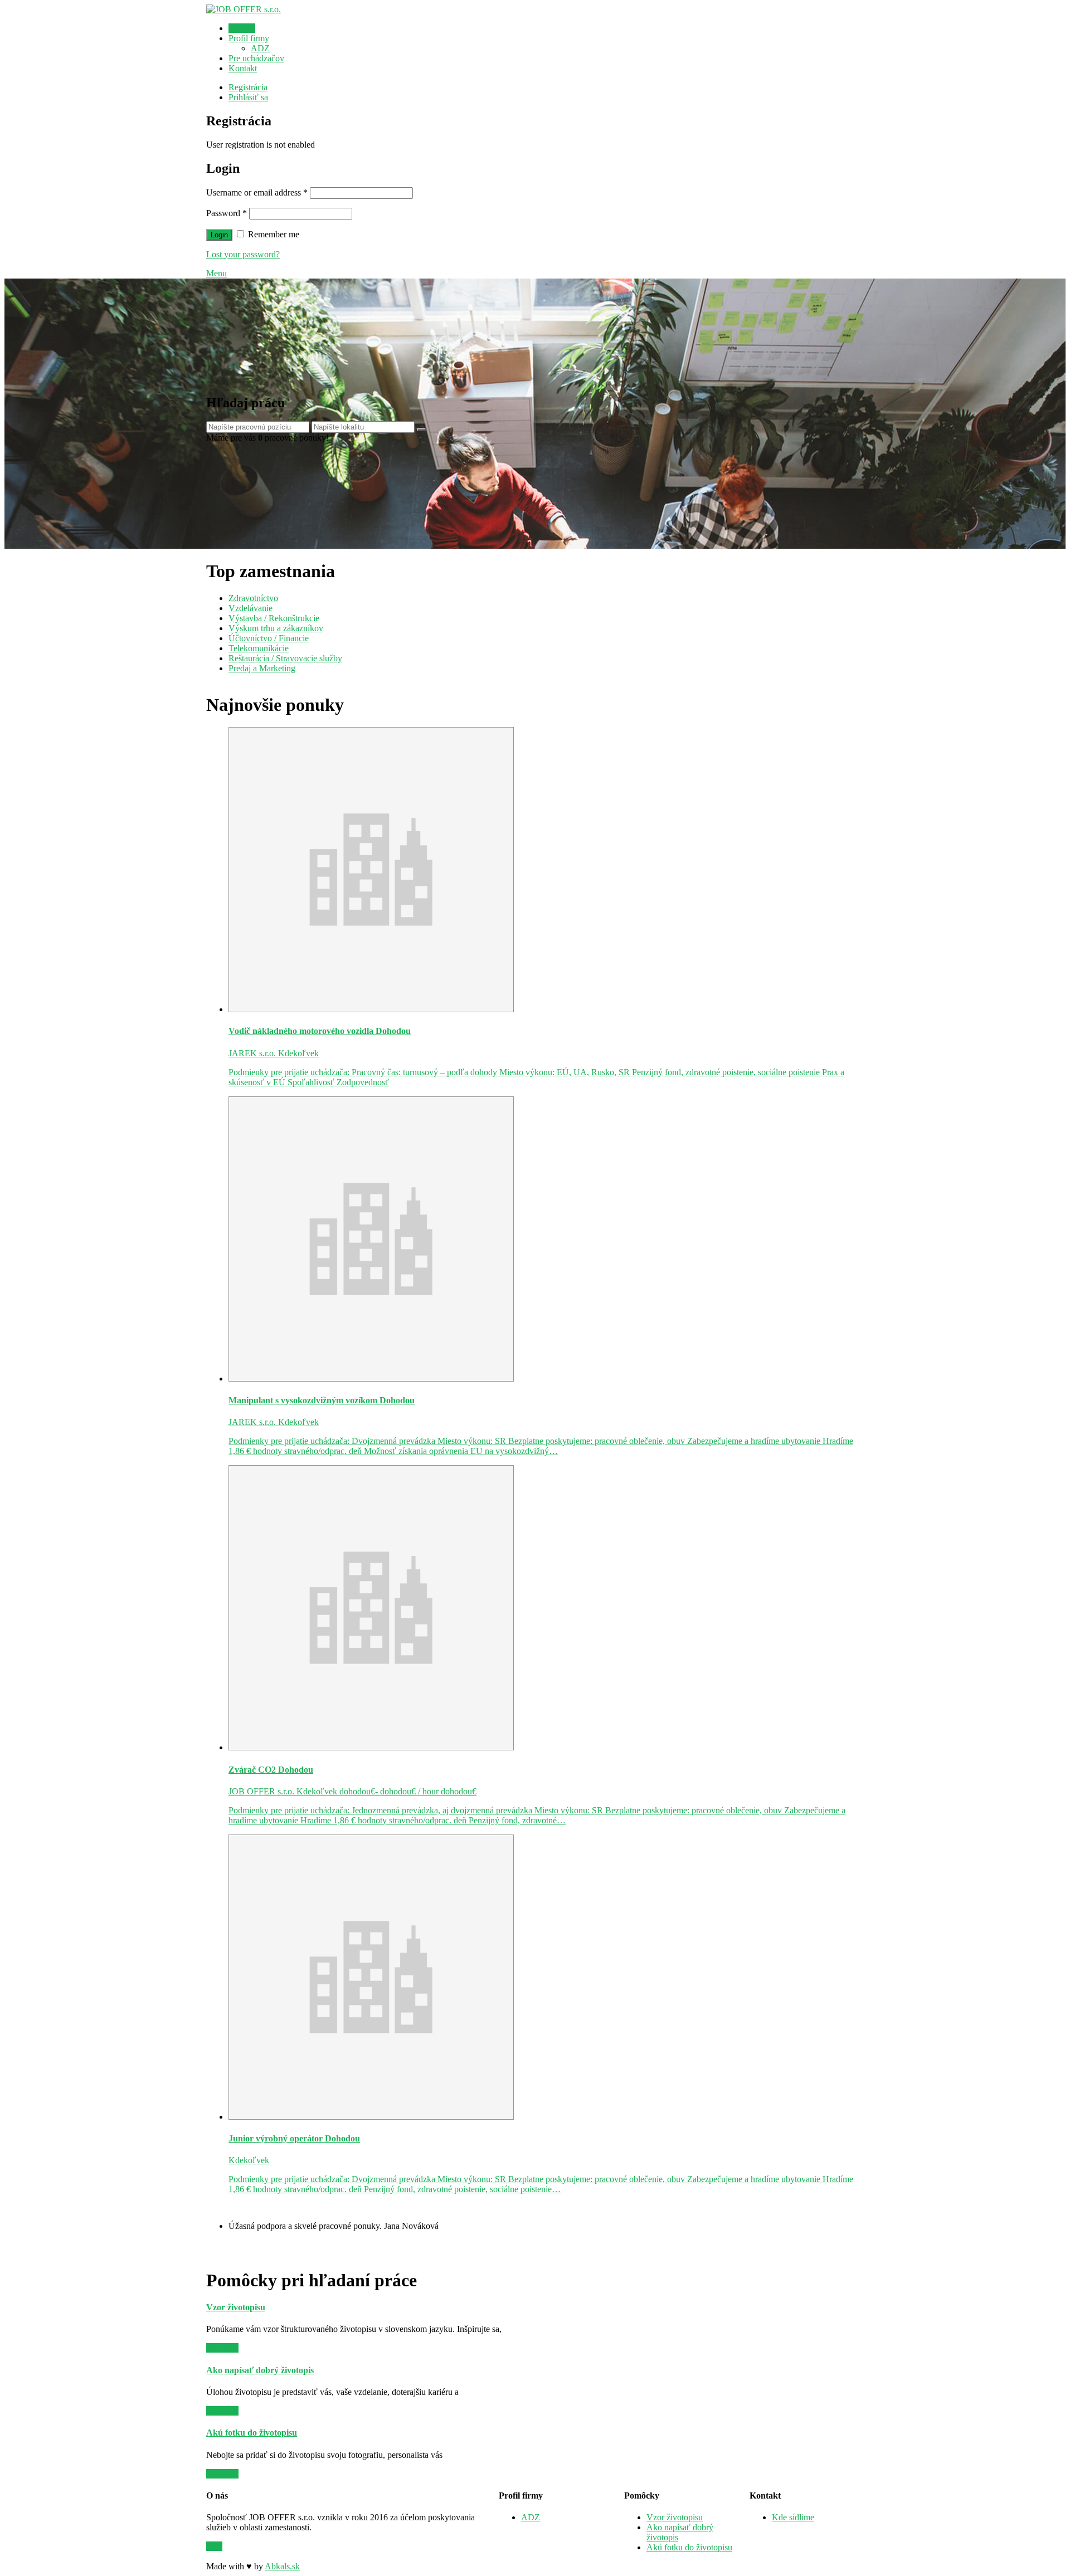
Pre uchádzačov (256, 58)
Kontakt (243, 68)
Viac (214, 2546)
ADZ (260, 48)
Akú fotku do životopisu (689, 2547)
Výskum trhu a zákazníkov (276, 628)
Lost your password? (243, 254)
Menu (217, 273)
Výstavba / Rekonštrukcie (274, 618)
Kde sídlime (793, 2517)
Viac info (222, 2348)
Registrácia (248, 87)
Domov (242, 28)
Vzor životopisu (675, 2517)
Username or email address (257, 192)
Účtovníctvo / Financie (269, 638)
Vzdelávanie (251, 608)
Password (227, 213)
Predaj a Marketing (262, 668)
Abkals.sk (282, 2566)
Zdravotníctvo (253, 598)
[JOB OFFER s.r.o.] (244, 9)
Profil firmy (249, 38)
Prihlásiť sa (248, 97)
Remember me (273, 234)
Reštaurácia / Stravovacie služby (285, 658)
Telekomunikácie (259, 648)
